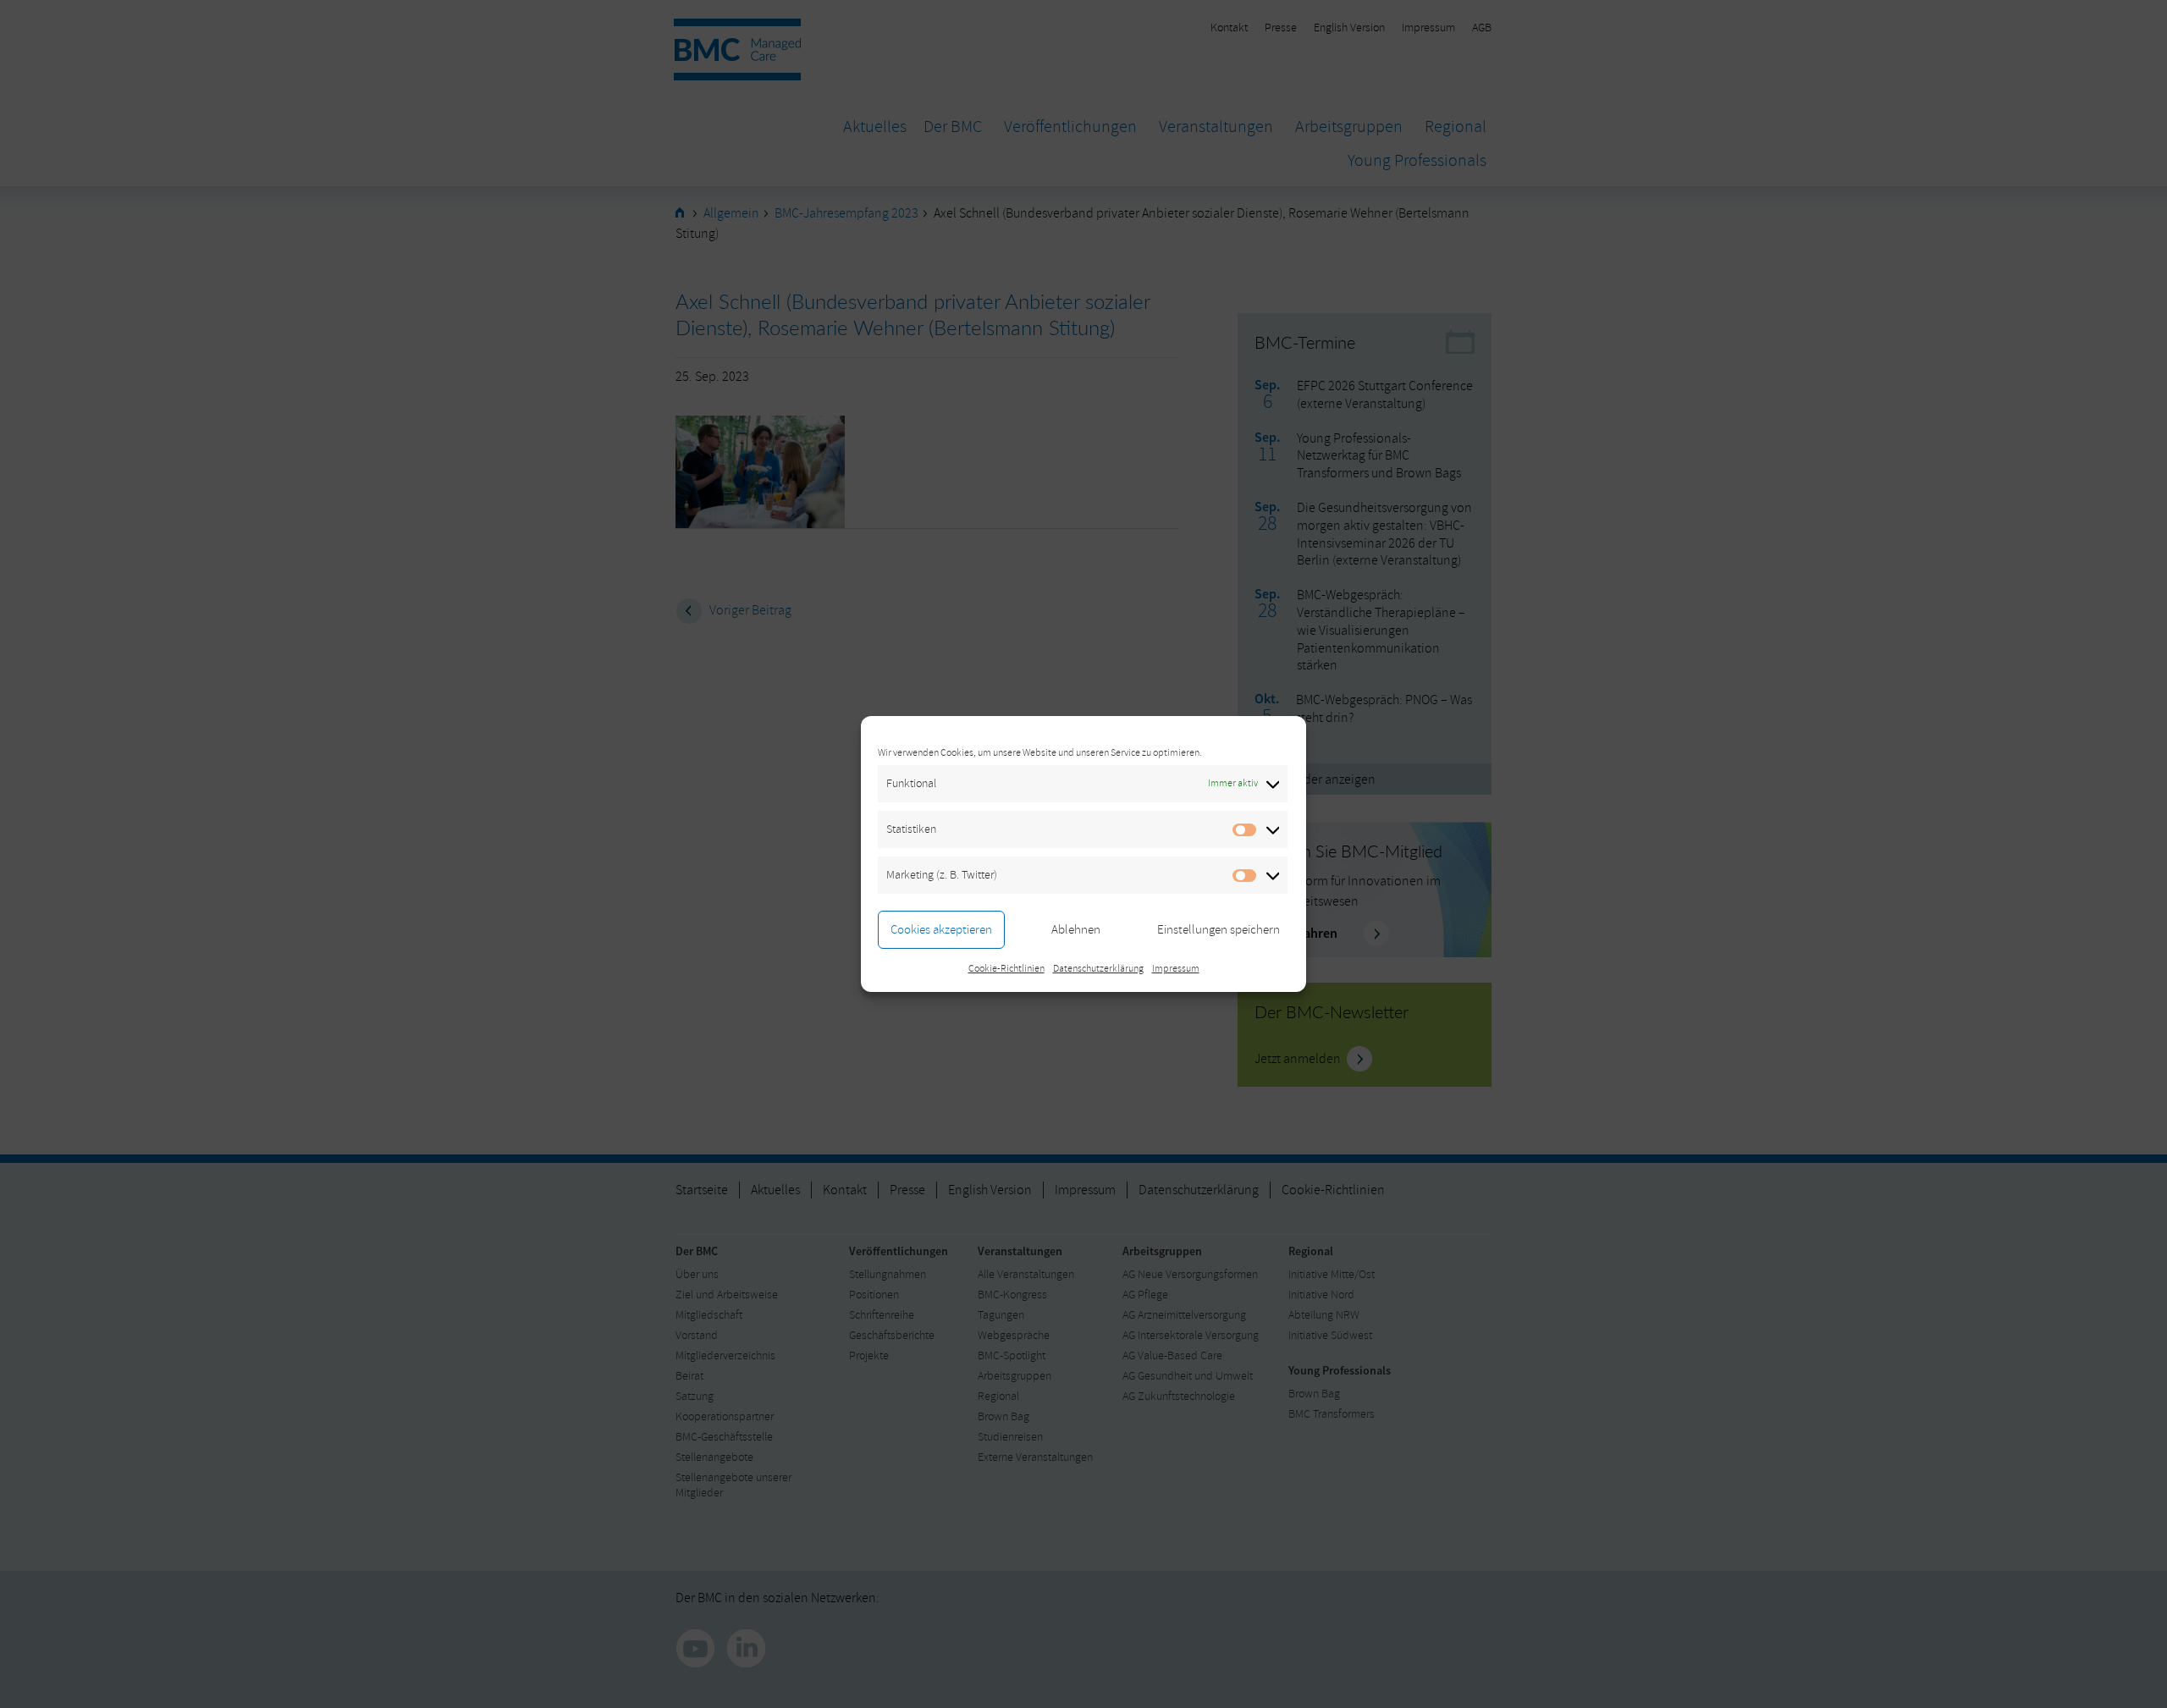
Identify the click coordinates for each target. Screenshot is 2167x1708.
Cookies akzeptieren (941, 930)
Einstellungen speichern (1219, 930)
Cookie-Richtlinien (1006, 969)
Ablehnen (1076, 930)
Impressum (1176, 969)
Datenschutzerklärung (1098, 969)
